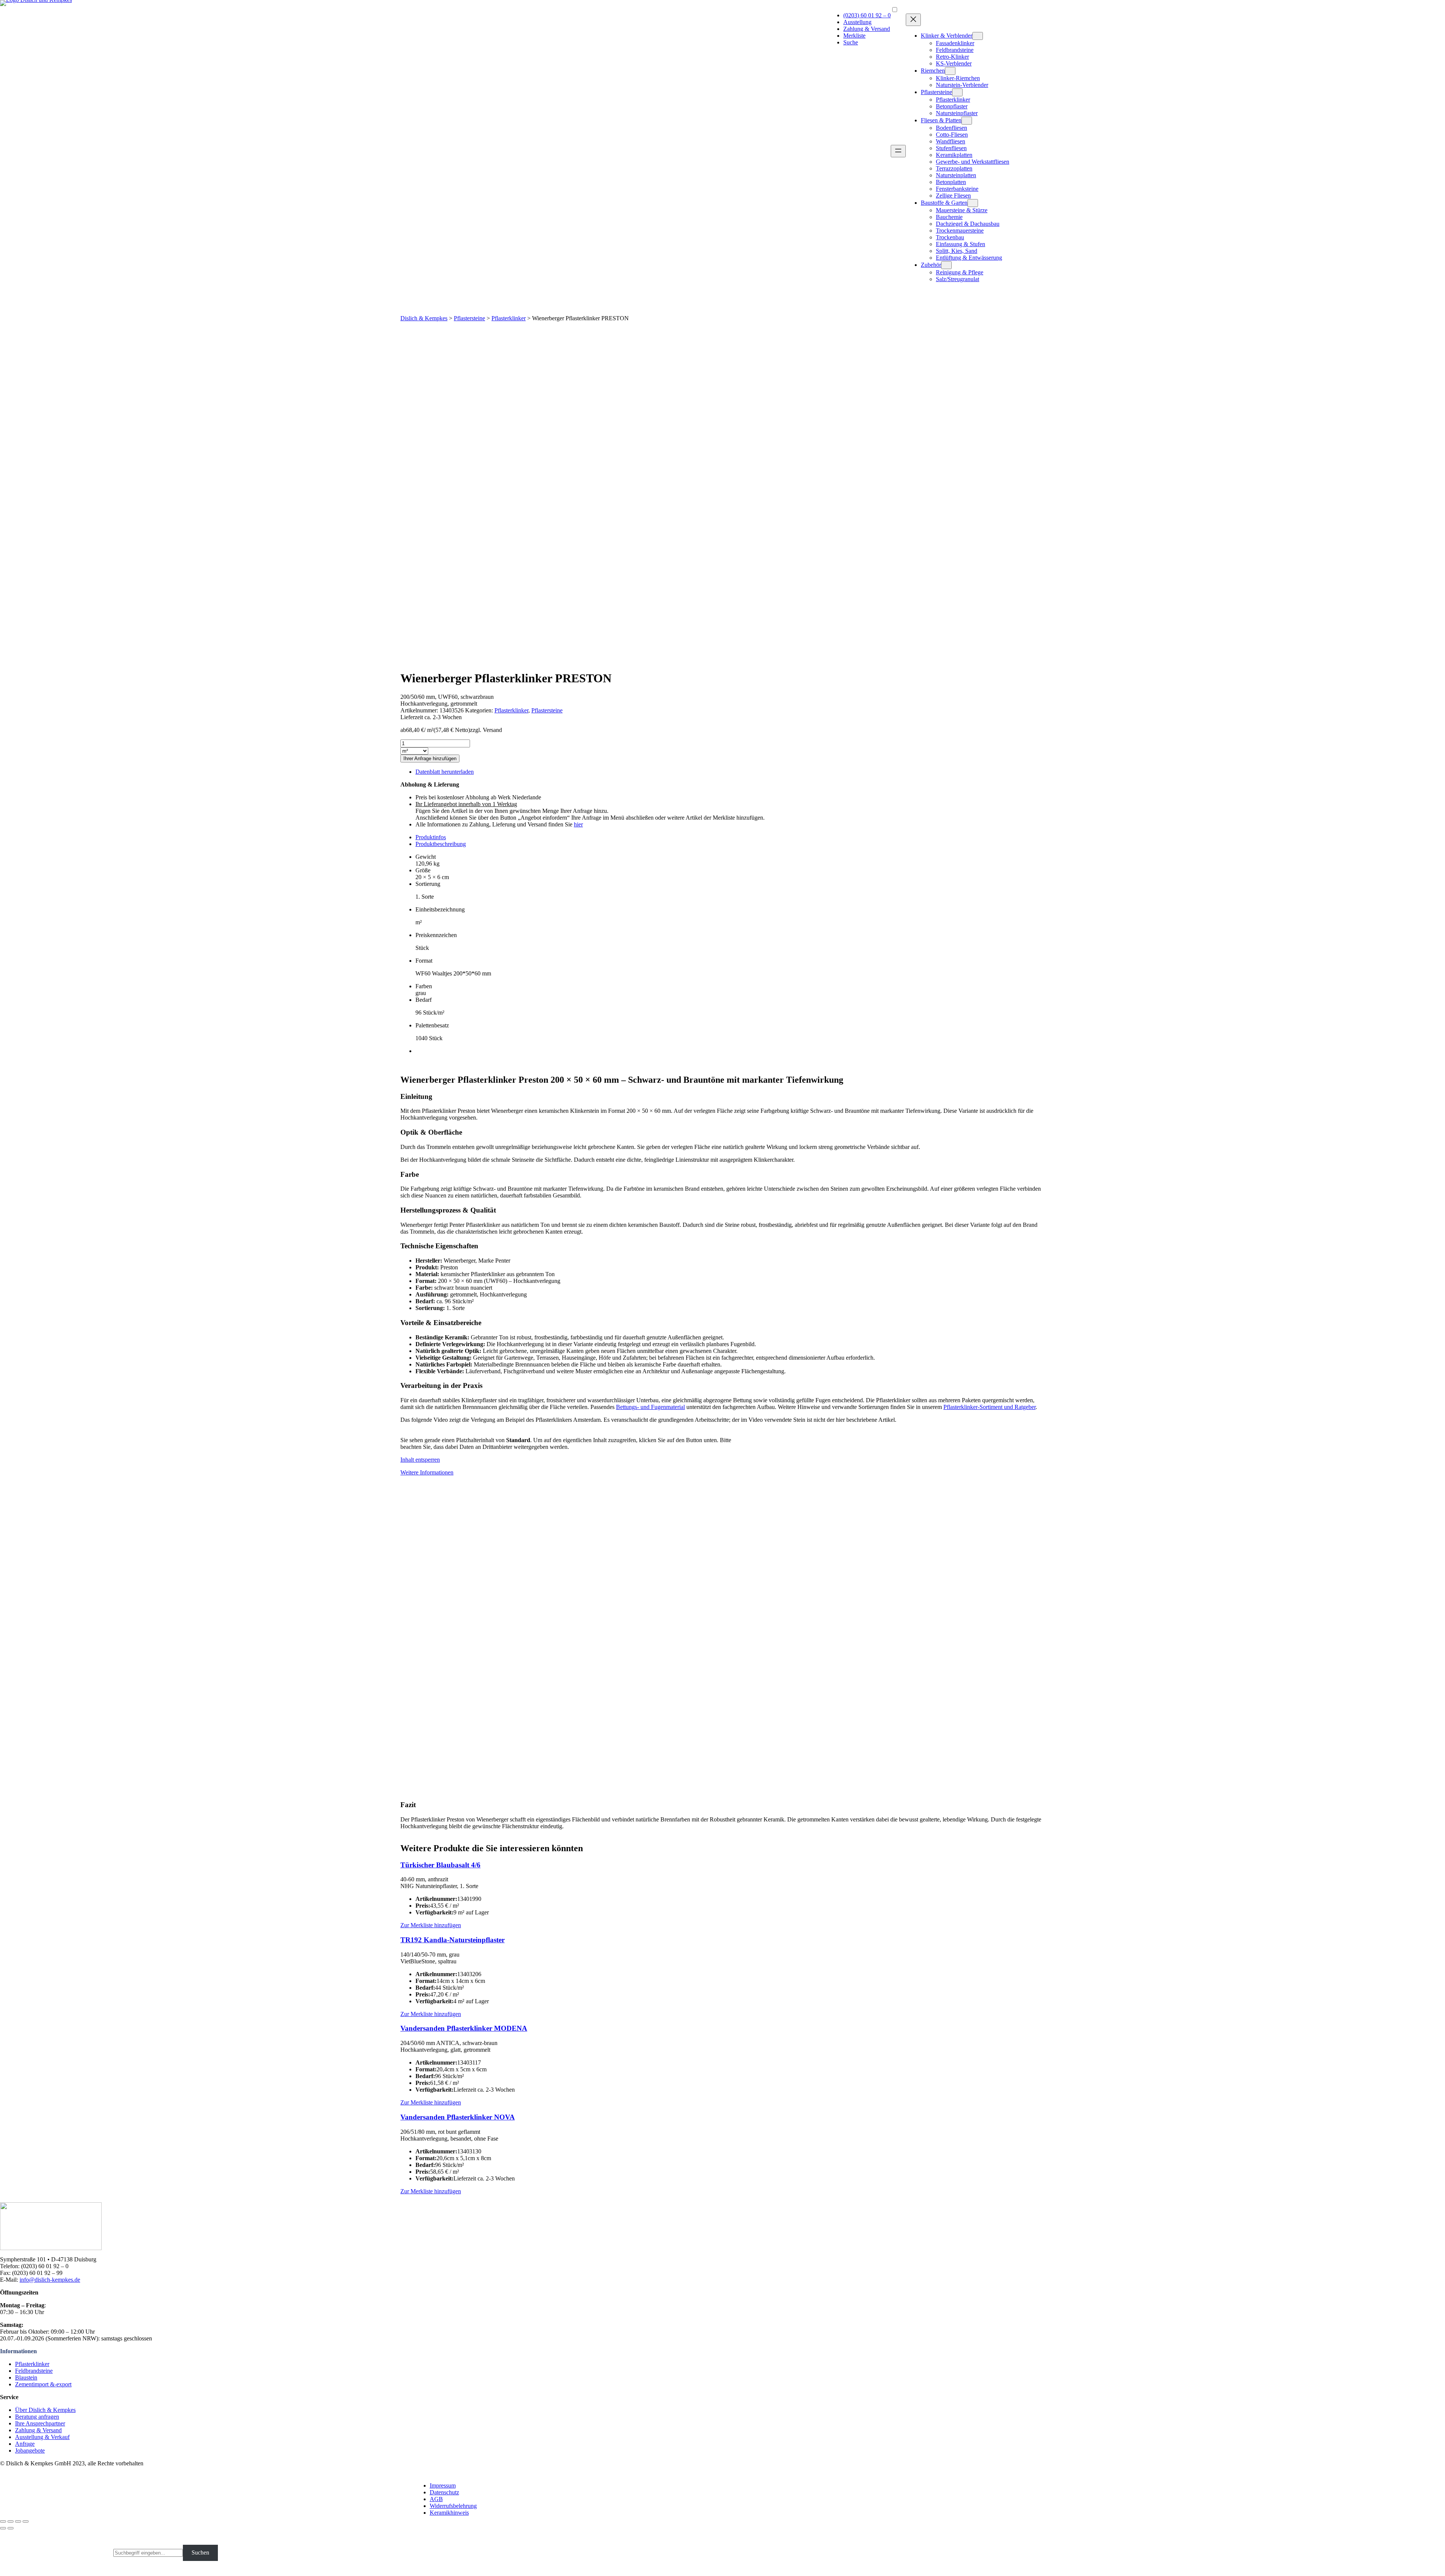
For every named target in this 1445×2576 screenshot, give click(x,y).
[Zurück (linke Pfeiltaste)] (3, 2528)
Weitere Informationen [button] (427, 1472)
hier (578, 824)
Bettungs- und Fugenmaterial (650, 1407)
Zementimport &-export (43, 2384)
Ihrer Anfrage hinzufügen (430, 758)
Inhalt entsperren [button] (420, 1460)
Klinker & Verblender (947, 36)
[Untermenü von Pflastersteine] (957, 92)
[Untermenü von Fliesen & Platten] (967, 121)
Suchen (200, 2552)
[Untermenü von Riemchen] (950, 71)
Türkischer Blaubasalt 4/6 (440, 1865)
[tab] (730, 837)
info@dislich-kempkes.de (50, 2280)
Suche (851, 42)
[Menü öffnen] (898, 151)
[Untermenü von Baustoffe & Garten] (973, 203)
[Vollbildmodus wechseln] (18, 2521)
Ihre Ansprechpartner (40, 2423)
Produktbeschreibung (441, 844)
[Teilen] (11, 2521)
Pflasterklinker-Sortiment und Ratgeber (989, 1407)
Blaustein (26, 2377)
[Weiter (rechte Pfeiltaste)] (11, 2528)
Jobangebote (30, 2450)
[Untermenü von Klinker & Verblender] (978, 36)
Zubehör (931, 265)
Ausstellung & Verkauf (42, 2437)
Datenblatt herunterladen (445, 772)
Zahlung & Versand (867, 29)
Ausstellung (857, 22)
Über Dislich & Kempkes (45, 2410)
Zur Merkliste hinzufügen (431, 1925)
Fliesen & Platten (941, 120)
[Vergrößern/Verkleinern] (26, 2521)
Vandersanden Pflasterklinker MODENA (464, 2028)
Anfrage (25, 2444)
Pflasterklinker (509, 318)
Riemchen (933, 71)
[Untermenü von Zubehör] (946, 265)
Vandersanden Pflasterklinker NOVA (458, 2117)
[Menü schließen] (913, 20)
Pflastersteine (936, 92)
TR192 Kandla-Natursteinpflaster (453, 1940)
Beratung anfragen (37, 2417)
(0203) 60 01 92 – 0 (867, 15)
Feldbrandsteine (34, 2371)
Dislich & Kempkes (424, 318)
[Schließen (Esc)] (3, 2521)
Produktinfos (431, 837)
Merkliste (854, 36)
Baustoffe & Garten (944, 203)
